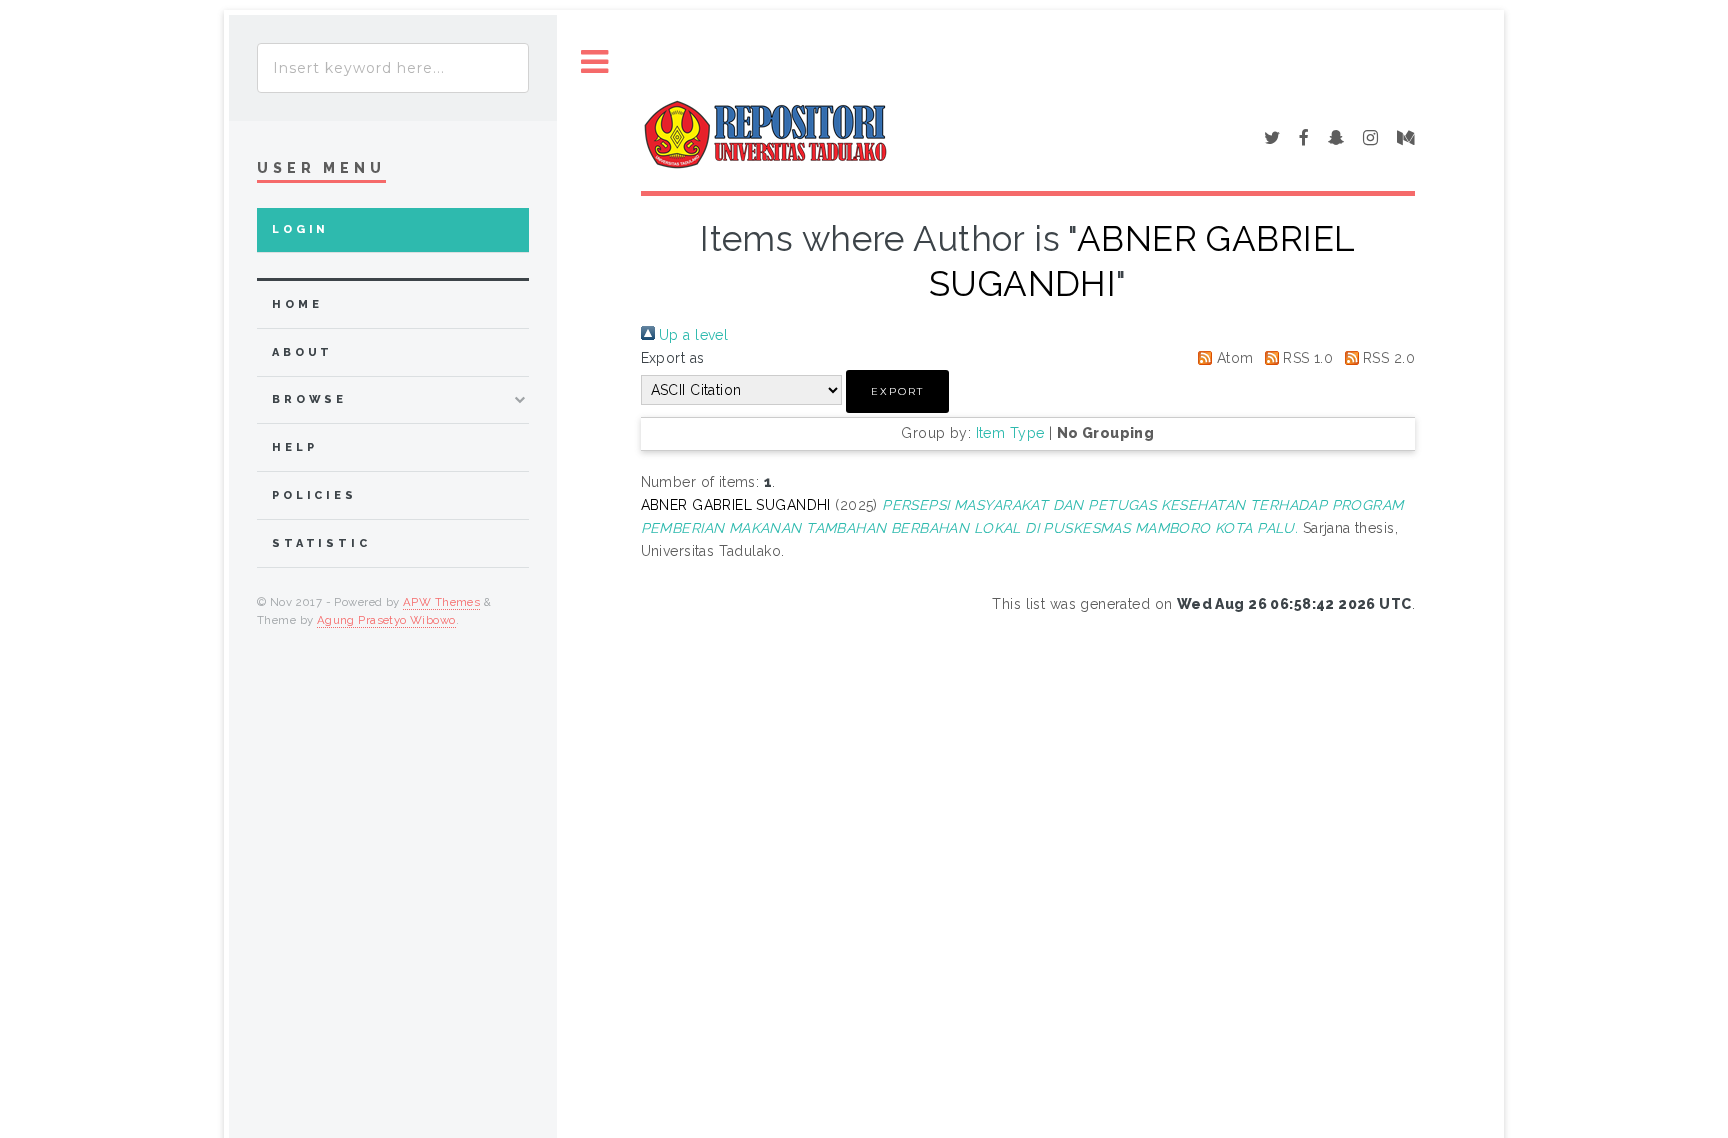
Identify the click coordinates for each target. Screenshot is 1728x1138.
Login (300, 229)
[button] (897, 391)
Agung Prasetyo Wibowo (386, 620)
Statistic (321, 543)
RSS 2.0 (1387, 358)
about (302, 352)
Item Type (1010, 433)
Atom (1232, 358)
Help (294, 447)
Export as (673, 358)
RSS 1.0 (1306, 358)
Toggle (595, 62)
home (297, 304)
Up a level (692, 335)
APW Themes (441, 602)
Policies (314, 495)
